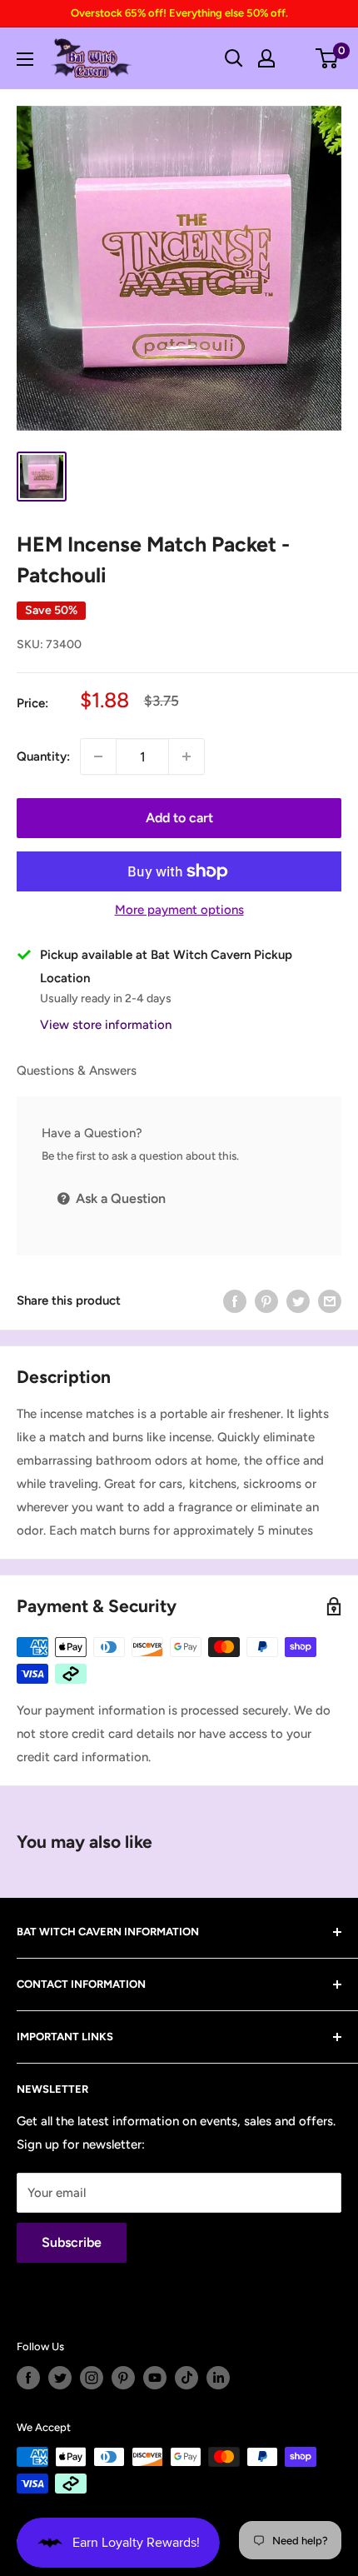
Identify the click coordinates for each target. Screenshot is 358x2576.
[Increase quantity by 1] (186, 756)
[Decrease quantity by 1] (98, 756)
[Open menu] (25, 59)
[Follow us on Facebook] (28, 2378)
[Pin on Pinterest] (266, 1301)
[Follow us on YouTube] (155, 2378)
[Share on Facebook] (235, 1301)
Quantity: (43, 756)
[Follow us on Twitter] (60, 2378)
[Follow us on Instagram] (92, 2378)
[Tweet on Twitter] (298, 1301)
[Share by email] (330, 1301)
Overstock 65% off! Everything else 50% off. (179, 13)
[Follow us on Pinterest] (123, 2378)
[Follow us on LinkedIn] (218, 2378)
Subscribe (72, 2242)
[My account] (266, 58)
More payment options (179, 910)
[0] (328, 58)
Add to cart (179, 818)
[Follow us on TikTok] (186, 2378)
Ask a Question (119, 1198)
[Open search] (234, 58)
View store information (106, 1025)
